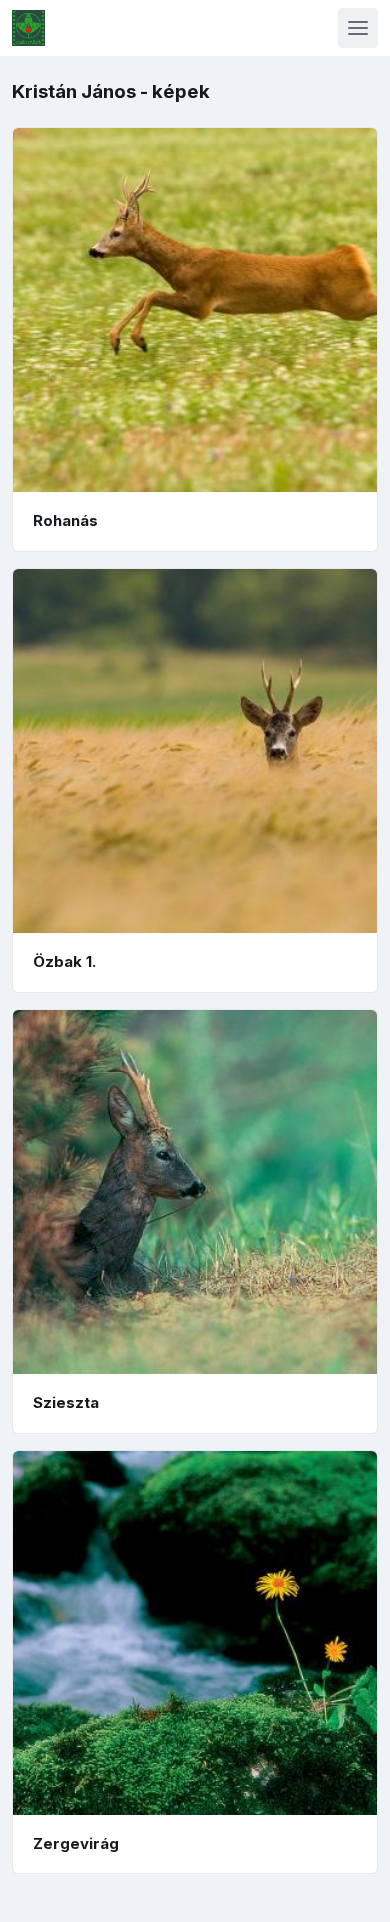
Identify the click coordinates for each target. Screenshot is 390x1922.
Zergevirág (76, 1843)
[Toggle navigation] (358, 28)
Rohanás (65, 520)
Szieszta (66, 1402)
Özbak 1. (64, 961)
